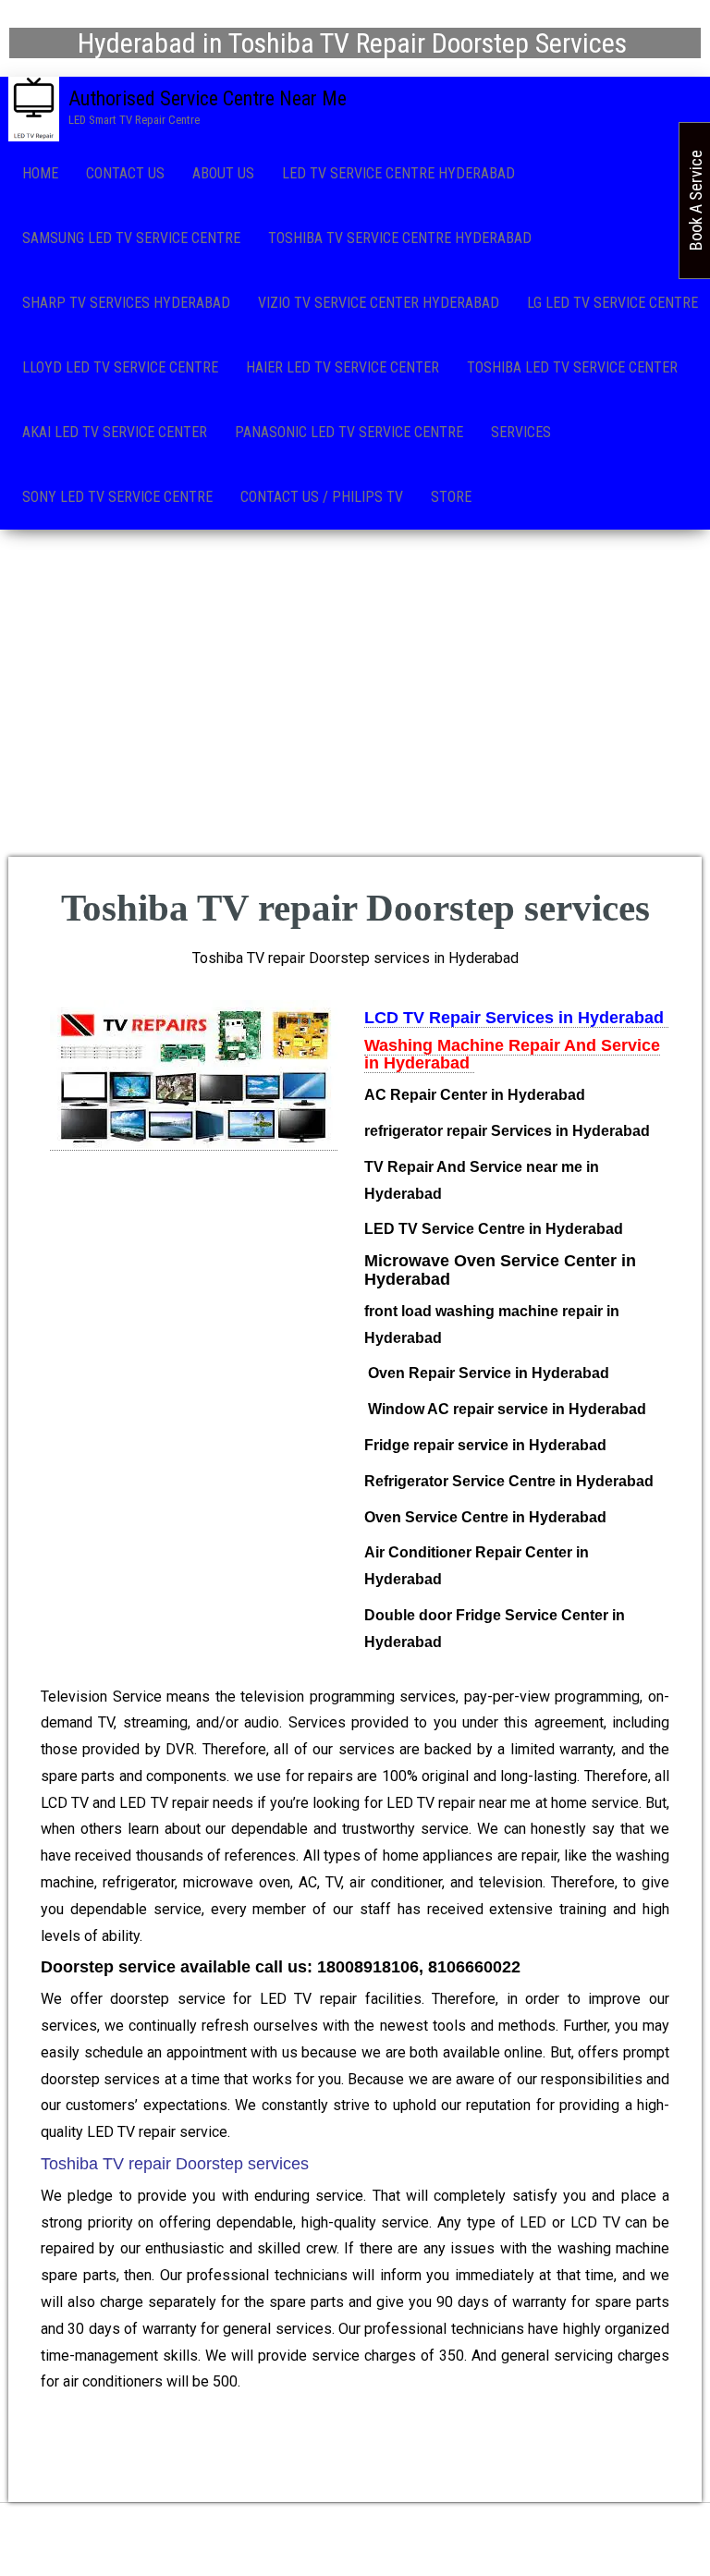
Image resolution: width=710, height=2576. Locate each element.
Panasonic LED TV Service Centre (349, 432)
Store (451, 497)
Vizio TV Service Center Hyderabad (379, 303)
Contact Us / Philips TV (322, 497)
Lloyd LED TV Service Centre (120, 367)
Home (40, 173)
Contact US (125, 173)
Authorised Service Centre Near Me (208, 98)
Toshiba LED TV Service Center (572, 367)
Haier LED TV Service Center (343, 367)
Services (521, 432)
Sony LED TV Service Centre (117, 497)
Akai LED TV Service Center (115, 432)
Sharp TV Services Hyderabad (126, 303)
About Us (223, 173)
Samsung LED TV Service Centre (131, 238)
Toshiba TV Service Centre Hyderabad (400, 238)
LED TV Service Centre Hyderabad (398, 173)
